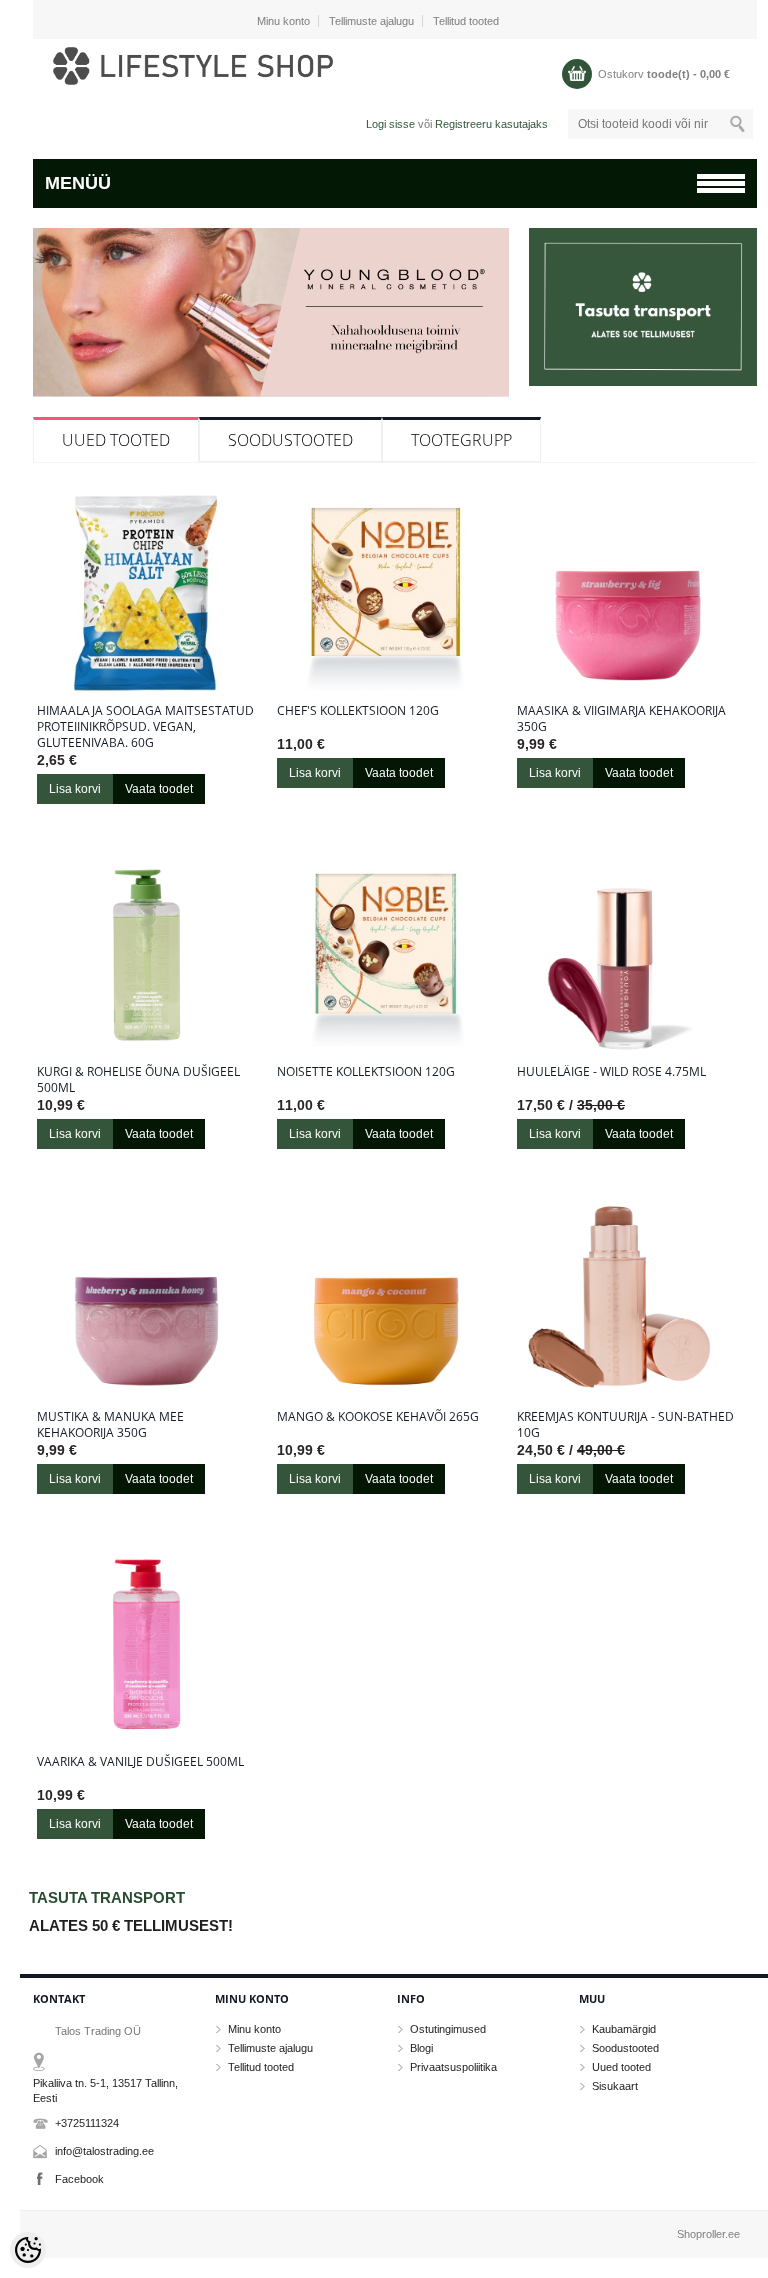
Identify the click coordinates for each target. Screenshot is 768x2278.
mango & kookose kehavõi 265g (378, 1417)
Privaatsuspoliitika (453, 2067)
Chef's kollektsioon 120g (358, 711)
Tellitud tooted (466, 21)
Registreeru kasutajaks (491, 124)
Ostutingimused (448, 2029)
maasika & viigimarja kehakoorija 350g (621, 719)
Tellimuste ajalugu (371, 21)
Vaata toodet (159, 789)
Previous (51, 339)
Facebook (79, 2179)
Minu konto (283, 21)
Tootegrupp (461, 440)
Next (491, 339)
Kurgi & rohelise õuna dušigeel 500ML (138, 1080)
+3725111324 (87, 2123)
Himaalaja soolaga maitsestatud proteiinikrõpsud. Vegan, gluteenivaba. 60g (145, 727)
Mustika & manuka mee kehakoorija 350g (110, 1425)
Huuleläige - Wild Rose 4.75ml (611, 1072)
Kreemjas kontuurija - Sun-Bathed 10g (625, 1425)
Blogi (421, 2048)
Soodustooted (290, 440)
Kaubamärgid (624, 2029)
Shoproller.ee (708, 2234)
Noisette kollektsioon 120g (366, 1072)
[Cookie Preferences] (28, 2250)
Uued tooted (116, 440)
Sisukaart (615, 2086)
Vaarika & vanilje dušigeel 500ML (140, 1762)
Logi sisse (390, 124)
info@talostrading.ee (104, 2151)
